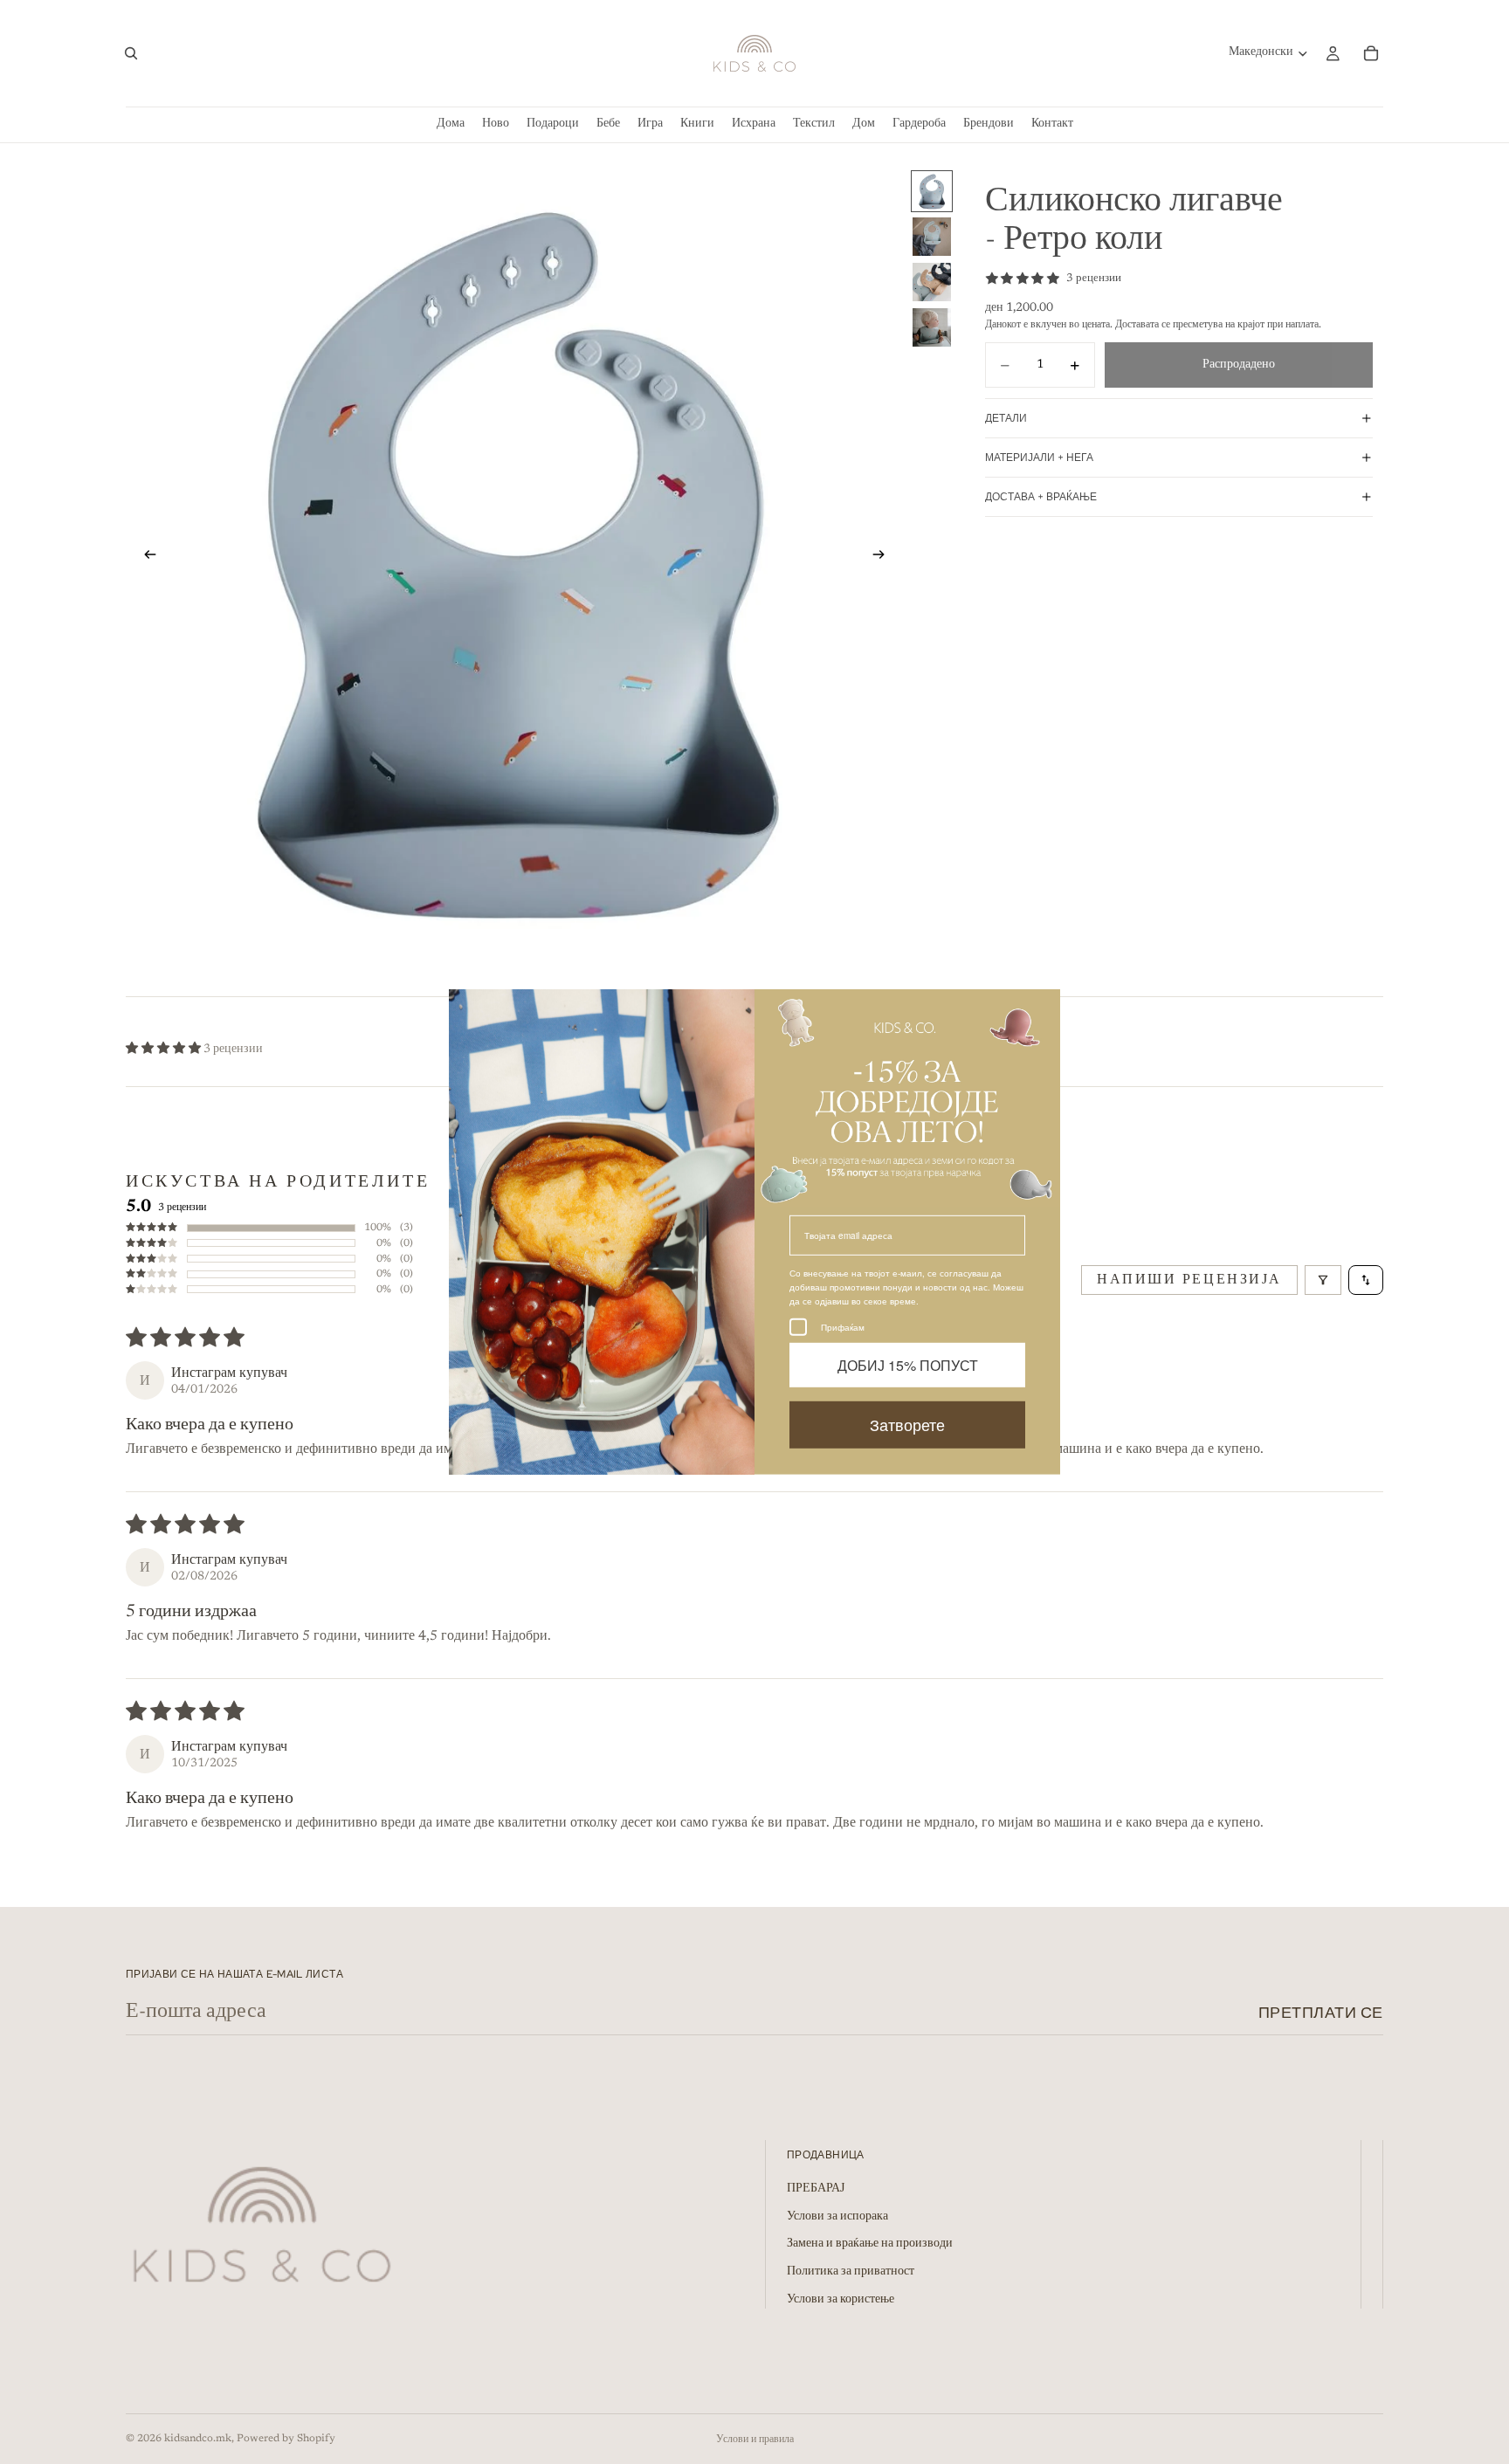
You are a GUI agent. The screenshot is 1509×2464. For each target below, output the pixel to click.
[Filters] (1323, 1280)
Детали (1006, 418)
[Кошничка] (1371, 53)
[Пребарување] (131, 53)
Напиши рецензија (1189, 1280)
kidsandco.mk (198, 2439)
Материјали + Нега (1039, 458)
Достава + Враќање (1041, 497)
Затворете (907, 1425)
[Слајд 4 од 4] (932, 327)
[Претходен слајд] (145, 558)
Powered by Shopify (286, 2439)
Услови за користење (841, 2300)
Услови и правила (755, 2440)
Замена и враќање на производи (870, 2245)
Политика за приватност (851, 2273)
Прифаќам (843, 1327)
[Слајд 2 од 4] (932, 237)
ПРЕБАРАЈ (816, 2190)
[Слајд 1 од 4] (932, 191)
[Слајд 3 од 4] (932, 282)
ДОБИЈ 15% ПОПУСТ (908, 1365)
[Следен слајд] (884, 558)
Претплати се (1321, 2012)
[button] (165, 1050)
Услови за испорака (837, 2217)
